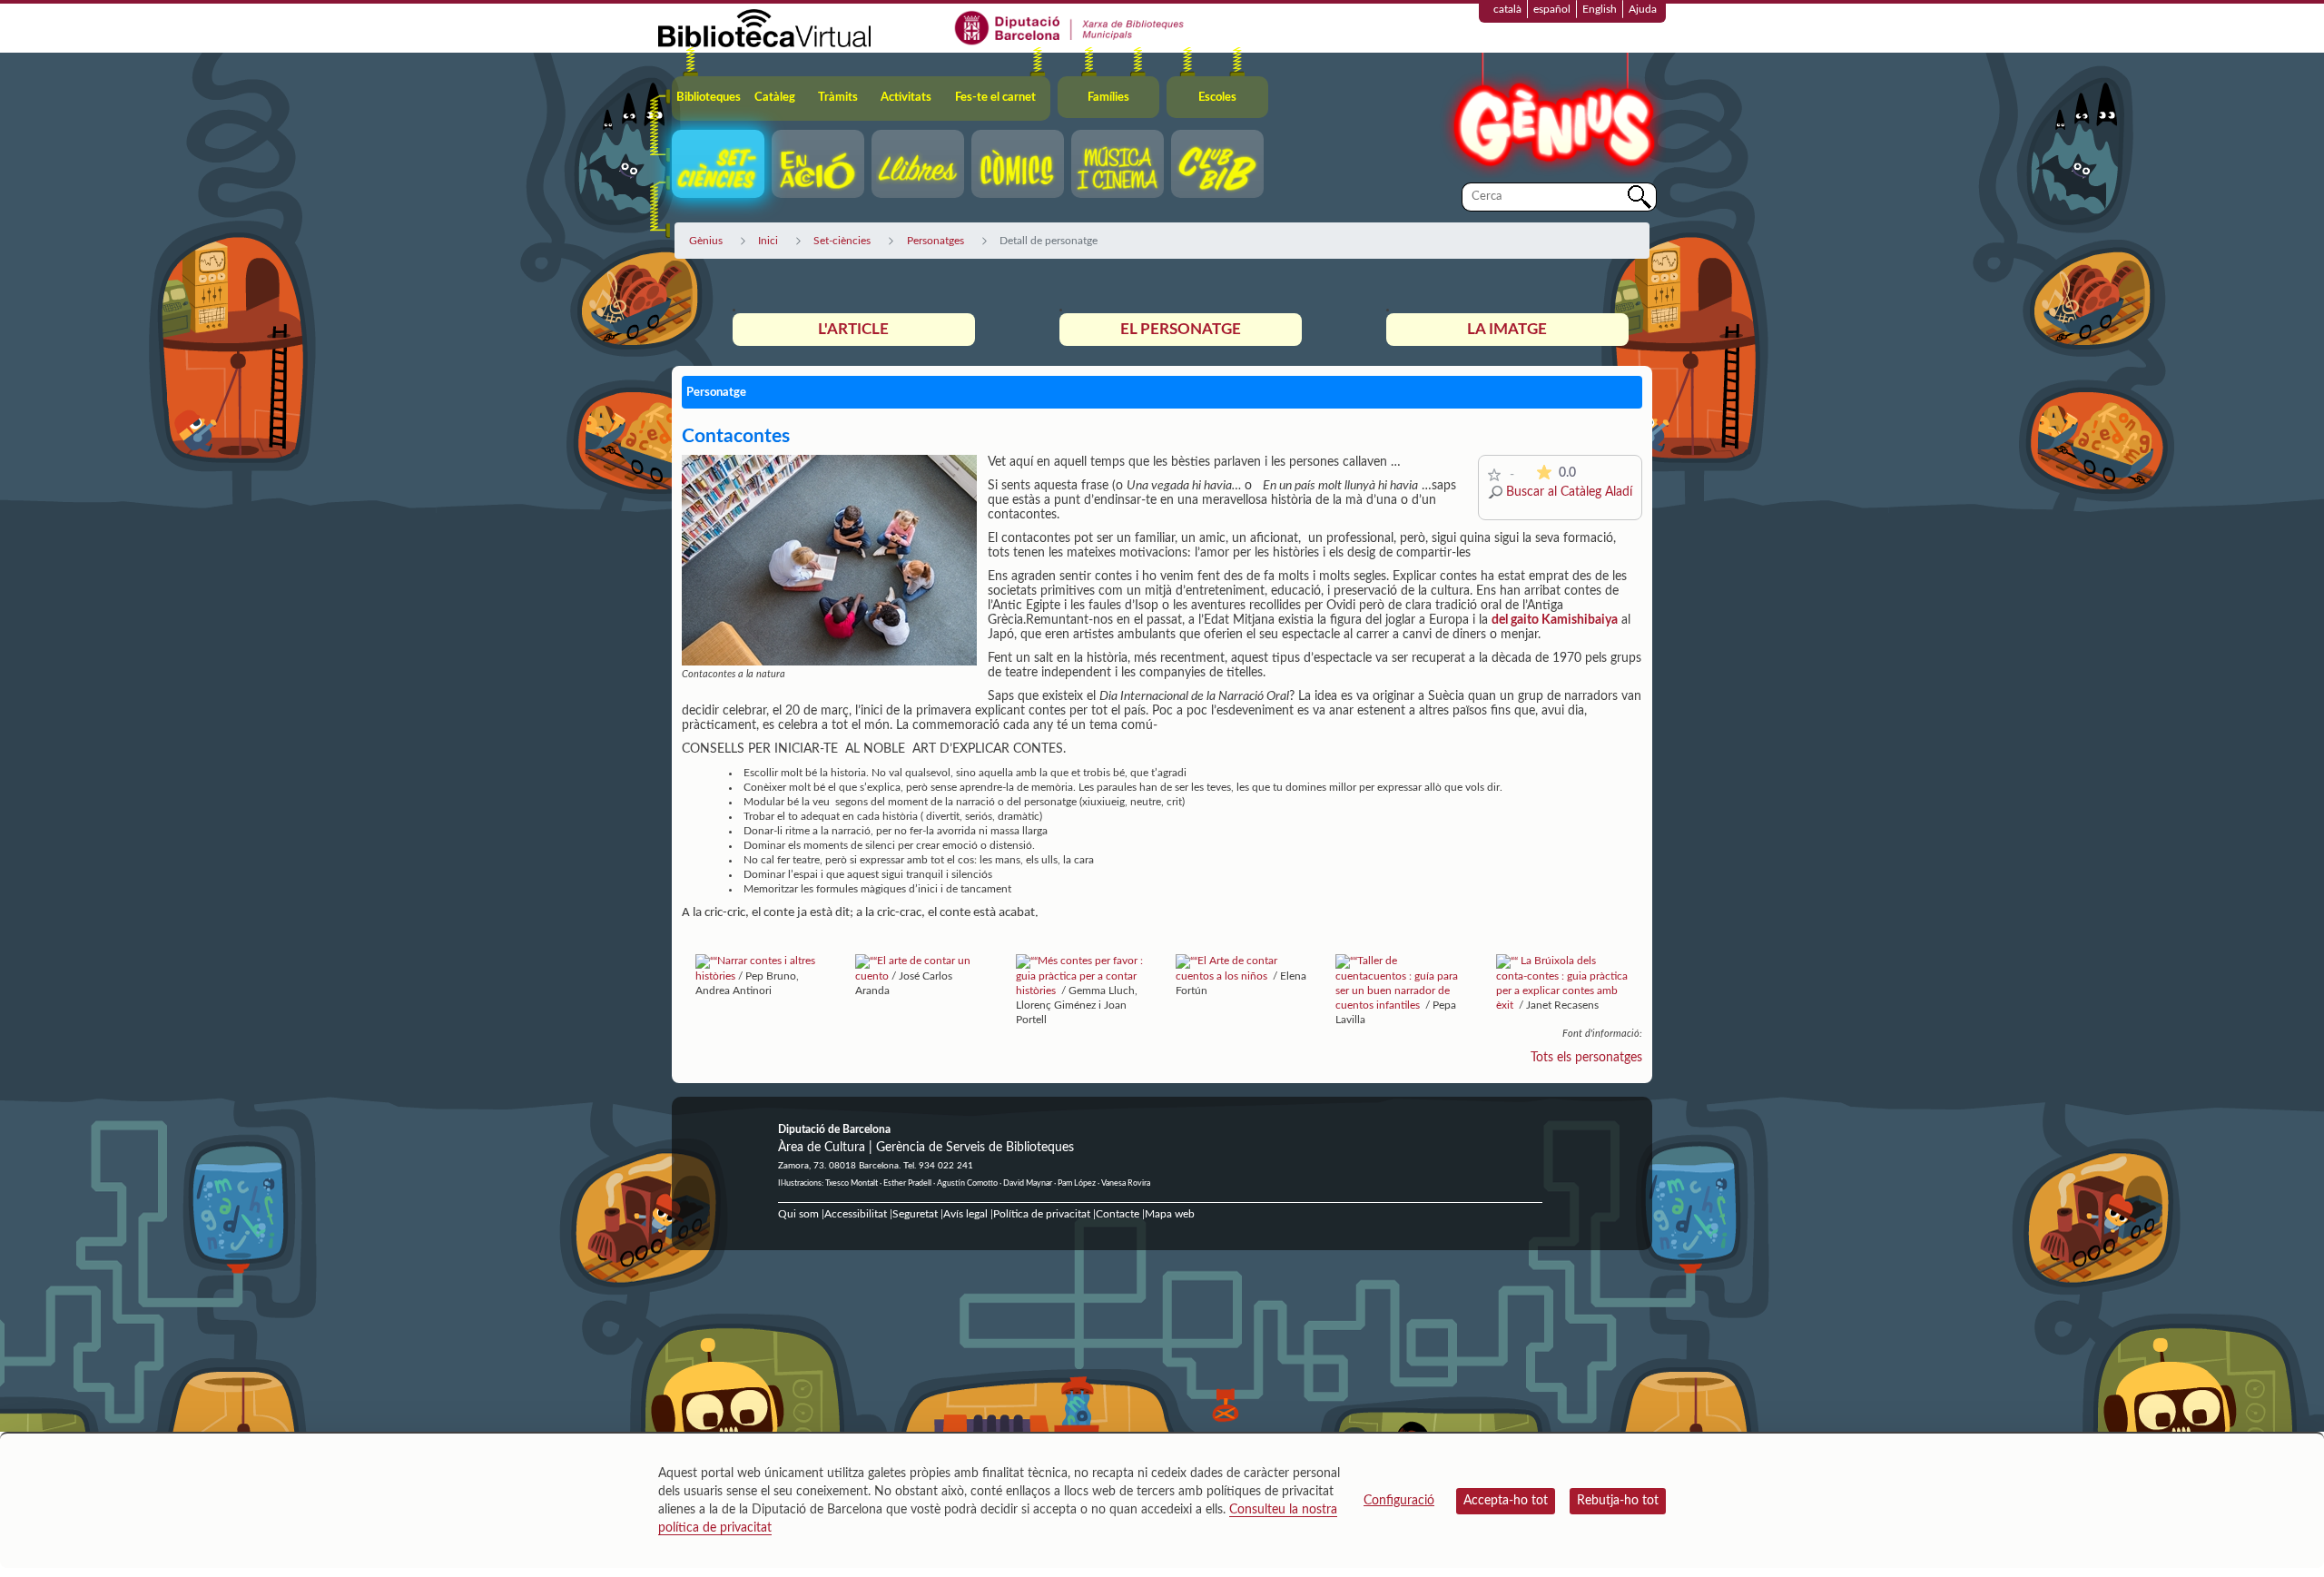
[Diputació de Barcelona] (1070, 27)
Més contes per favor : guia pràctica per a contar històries (1079, 976)
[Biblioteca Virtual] (764, 27)
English (1600, 9)
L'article (853, 329)
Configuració (1399, 1501)
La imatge (1507, 329)
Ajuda (1643, 9)
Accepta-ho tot (1506, 1501)
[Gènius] (1552, 117)
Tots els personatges (1586, 1058)
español (1552, 9)
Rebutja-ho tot (1618, 1501)
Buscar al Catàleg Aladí (1569, 492)
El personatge (1181, 329)
